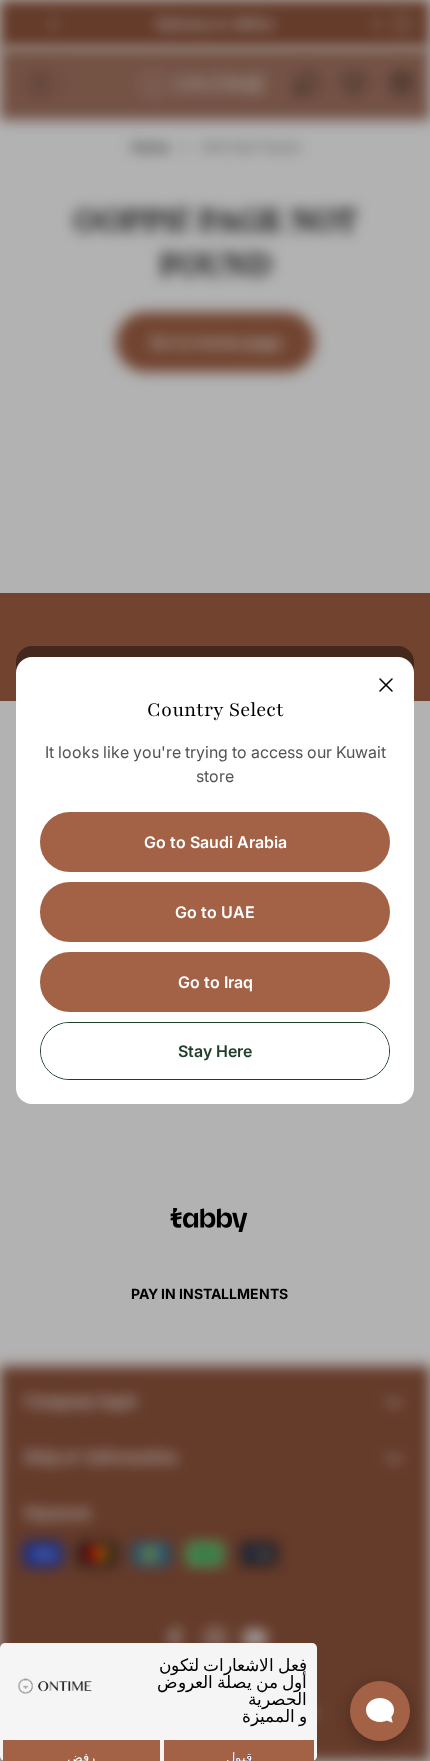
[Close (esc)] (386, 685)
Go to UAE (215, 912)
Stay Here (215, 1051)
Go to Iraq (215, 982)
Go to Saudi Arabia (215, 842)
